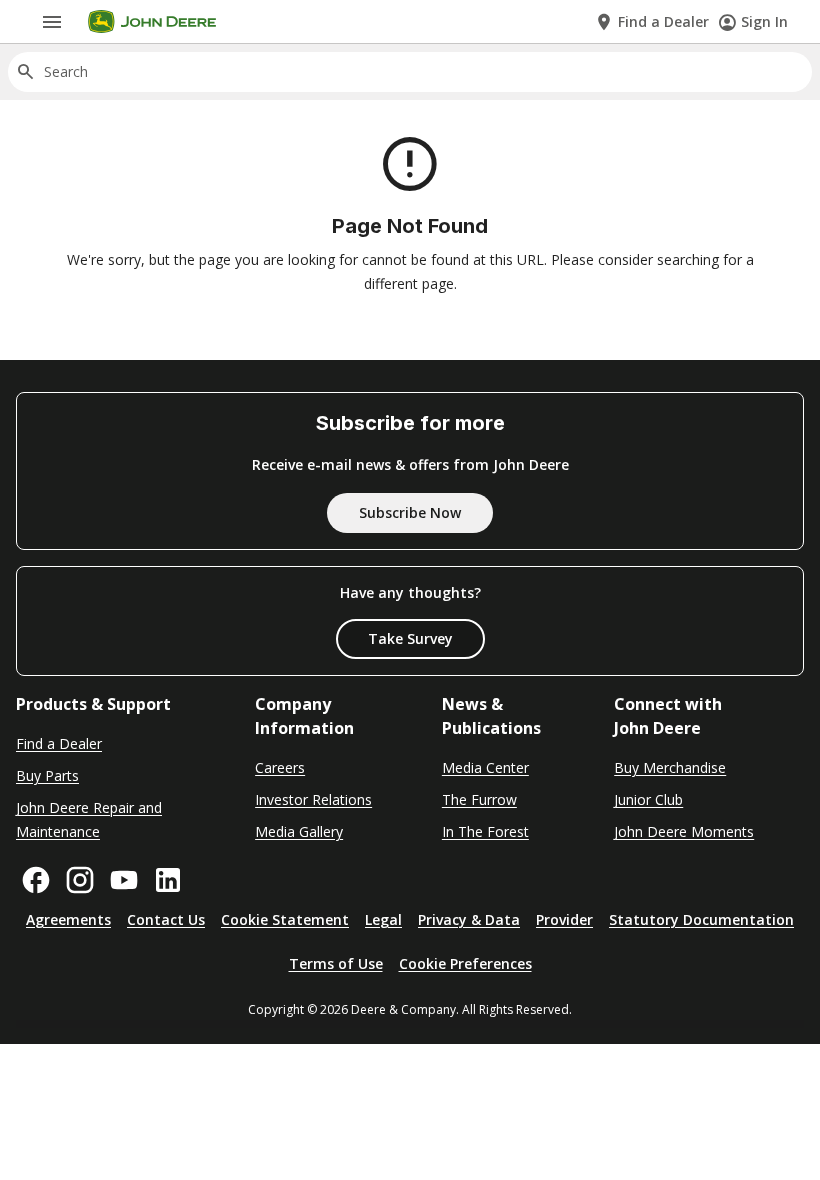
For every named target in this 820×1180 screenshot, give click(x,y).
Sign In (764, 21)
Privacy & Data (469, 919)
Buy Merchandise (670, 767)
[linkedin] (168, 880)
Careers (280, 767)
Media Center (485, 767)
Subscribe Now (410, 512)
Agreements (68, 919)
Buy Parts (47, 775)
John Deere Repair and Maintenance (89, 819)
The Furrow (479, 799)
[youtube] (124, 880)
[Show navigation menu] (52, 22)
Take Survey (410, 638)
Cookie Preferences (465, 963)
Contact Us (166, 919)
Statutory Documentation (701, 919)
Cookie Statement (285, 919)
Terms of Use (336, 963)
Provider (564, 919)
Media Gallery (299, 831)
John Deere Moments (684, 831)
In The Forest (485, 831)
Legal (383, 919)
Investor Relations (313, 799)
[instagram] (80, 880)
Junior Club (648, 799)
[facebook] (36, 880)
